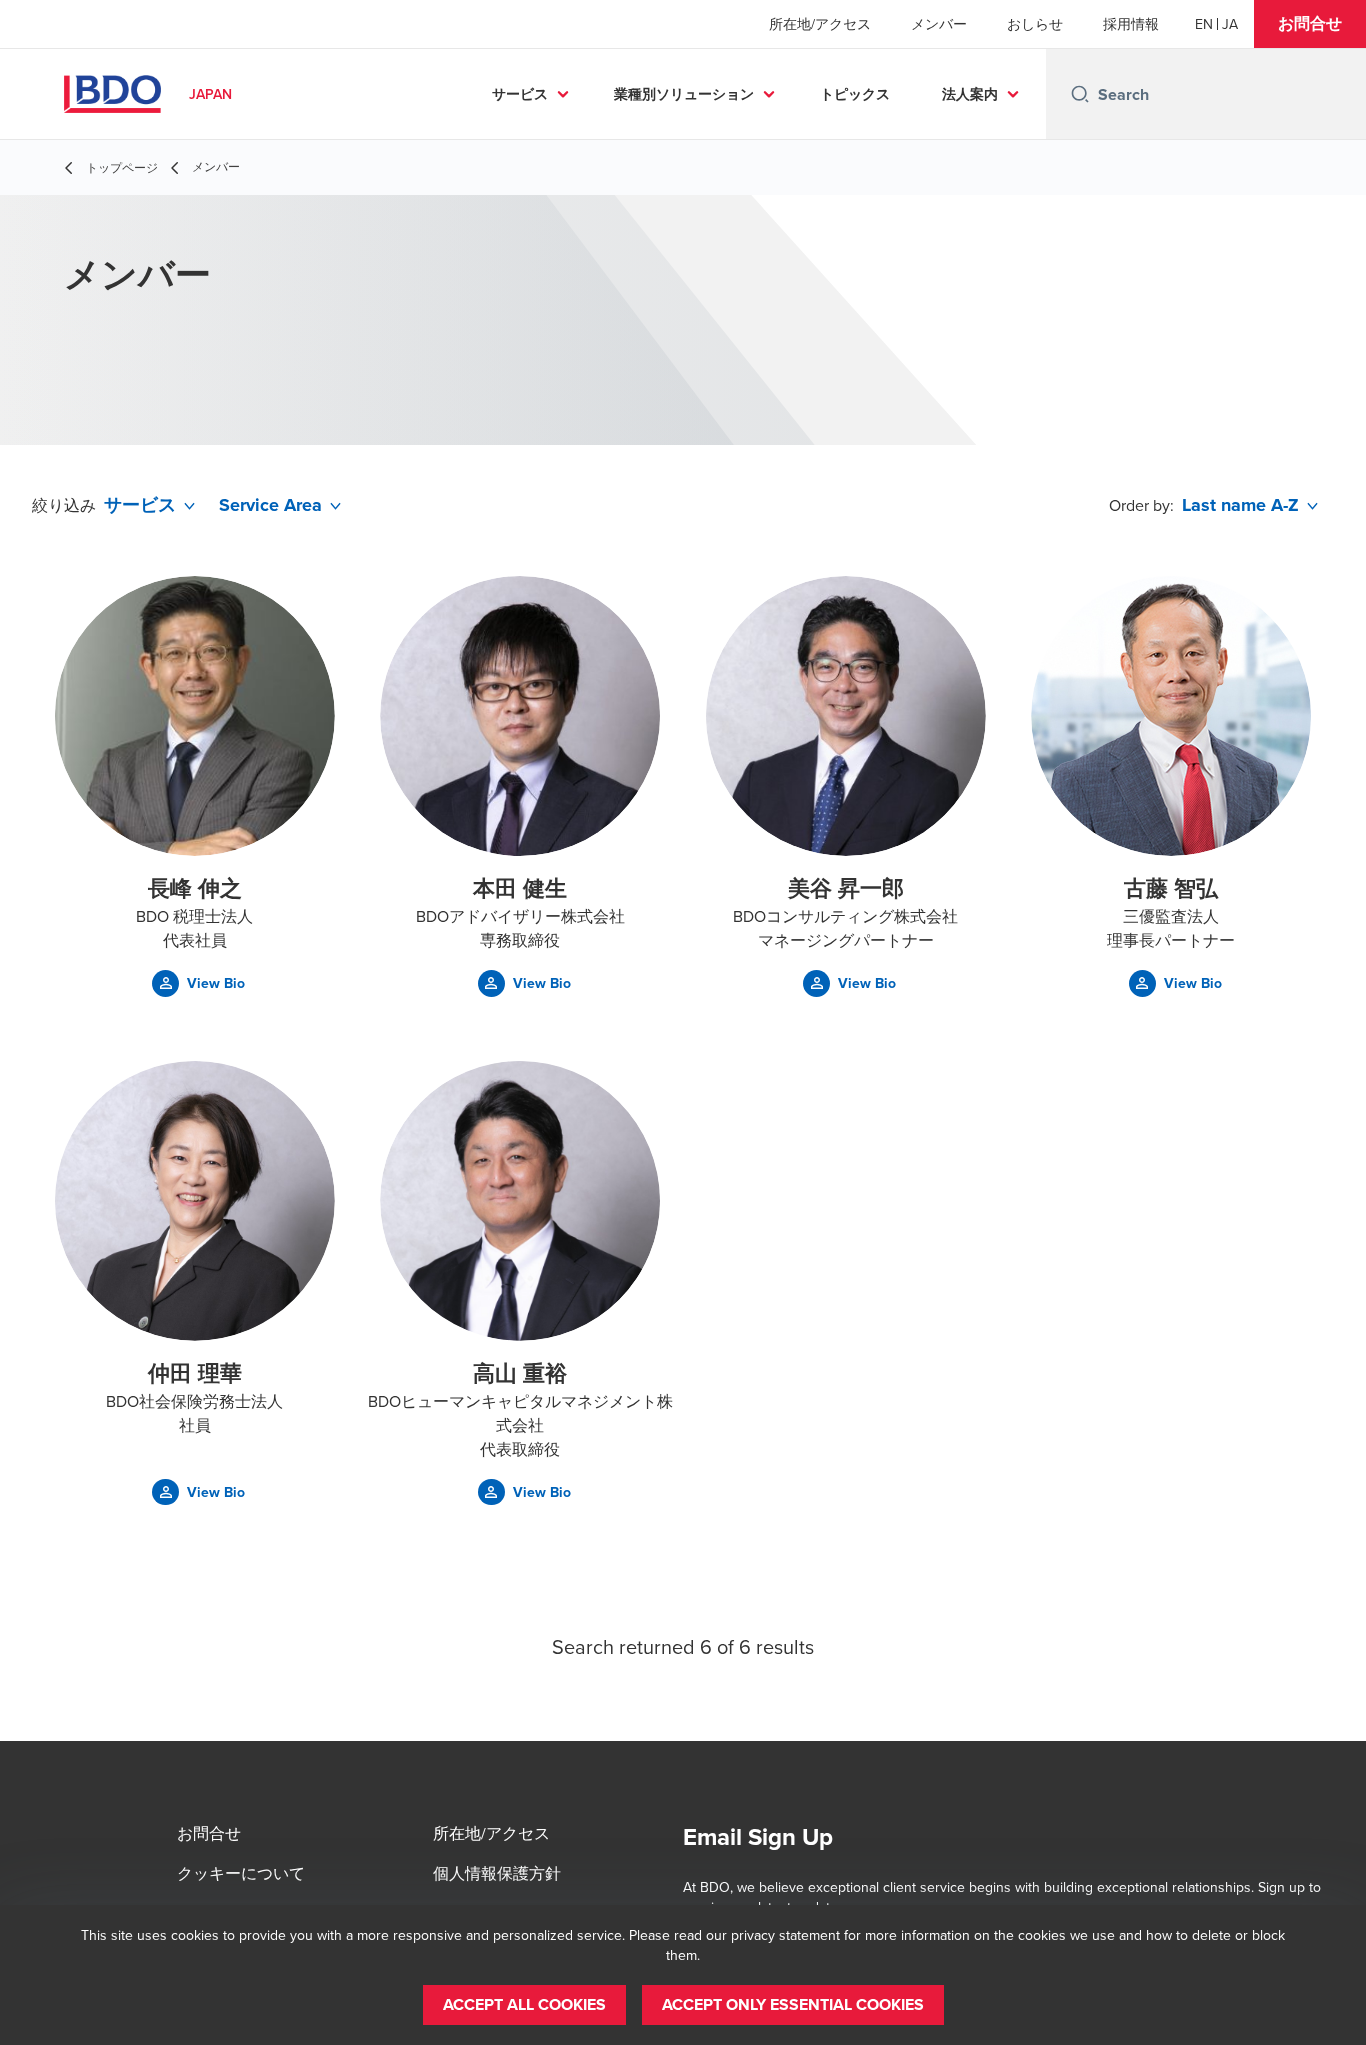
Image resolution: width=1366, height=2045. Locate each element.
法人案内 (970, 94)
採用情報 (1131, 24)
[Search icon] (1080, 94)
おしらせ (1035, 24)
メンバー (939, 24)
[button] (1310, 24)
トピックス (855, 94)
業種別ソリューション (684, 94)
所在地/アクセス (820, 24)
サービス (520, 94)
